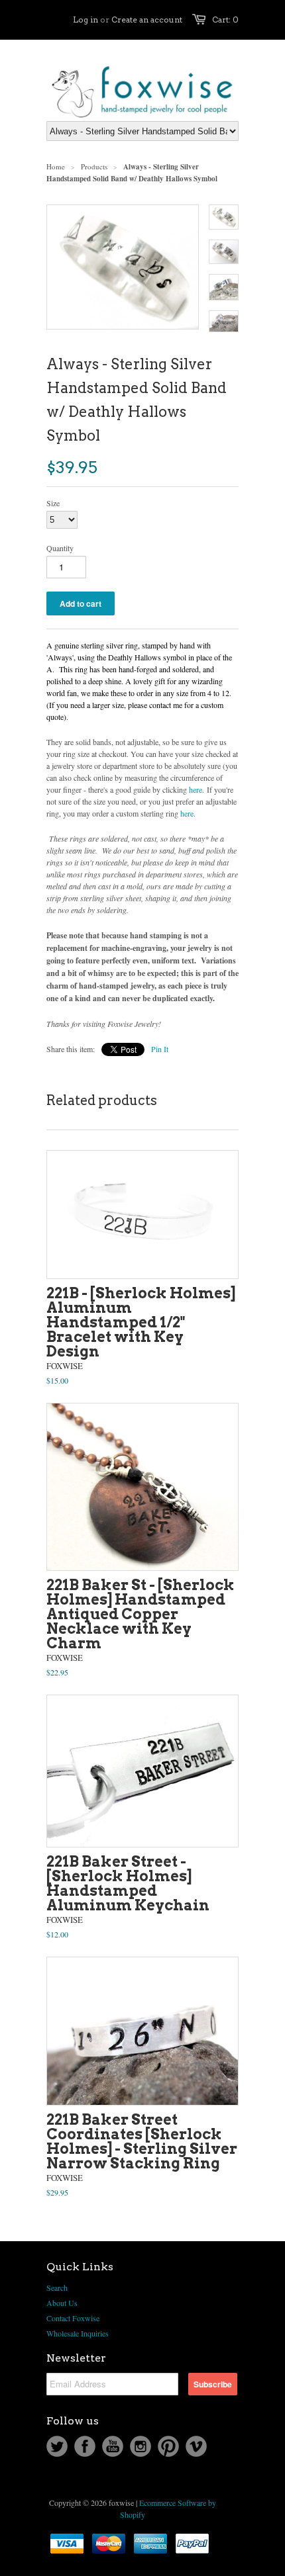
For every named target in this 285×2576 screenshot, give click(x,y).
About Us (62, 2303)
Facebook (85, 2446)
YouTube (113, 2446)
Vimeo (196, 2446)
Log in (85, 20)
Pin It (160, 1049)
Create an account (147, 20)
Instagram (141, 2446)
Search (57, 2287)
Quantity (60, 548)
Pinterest (168, 2446)
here (196, 789)
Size (53, 503)
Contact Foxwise (73, 2318)
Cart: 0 (225, 20)
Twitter (57, 2446)
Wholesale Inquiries (78, 2333)
